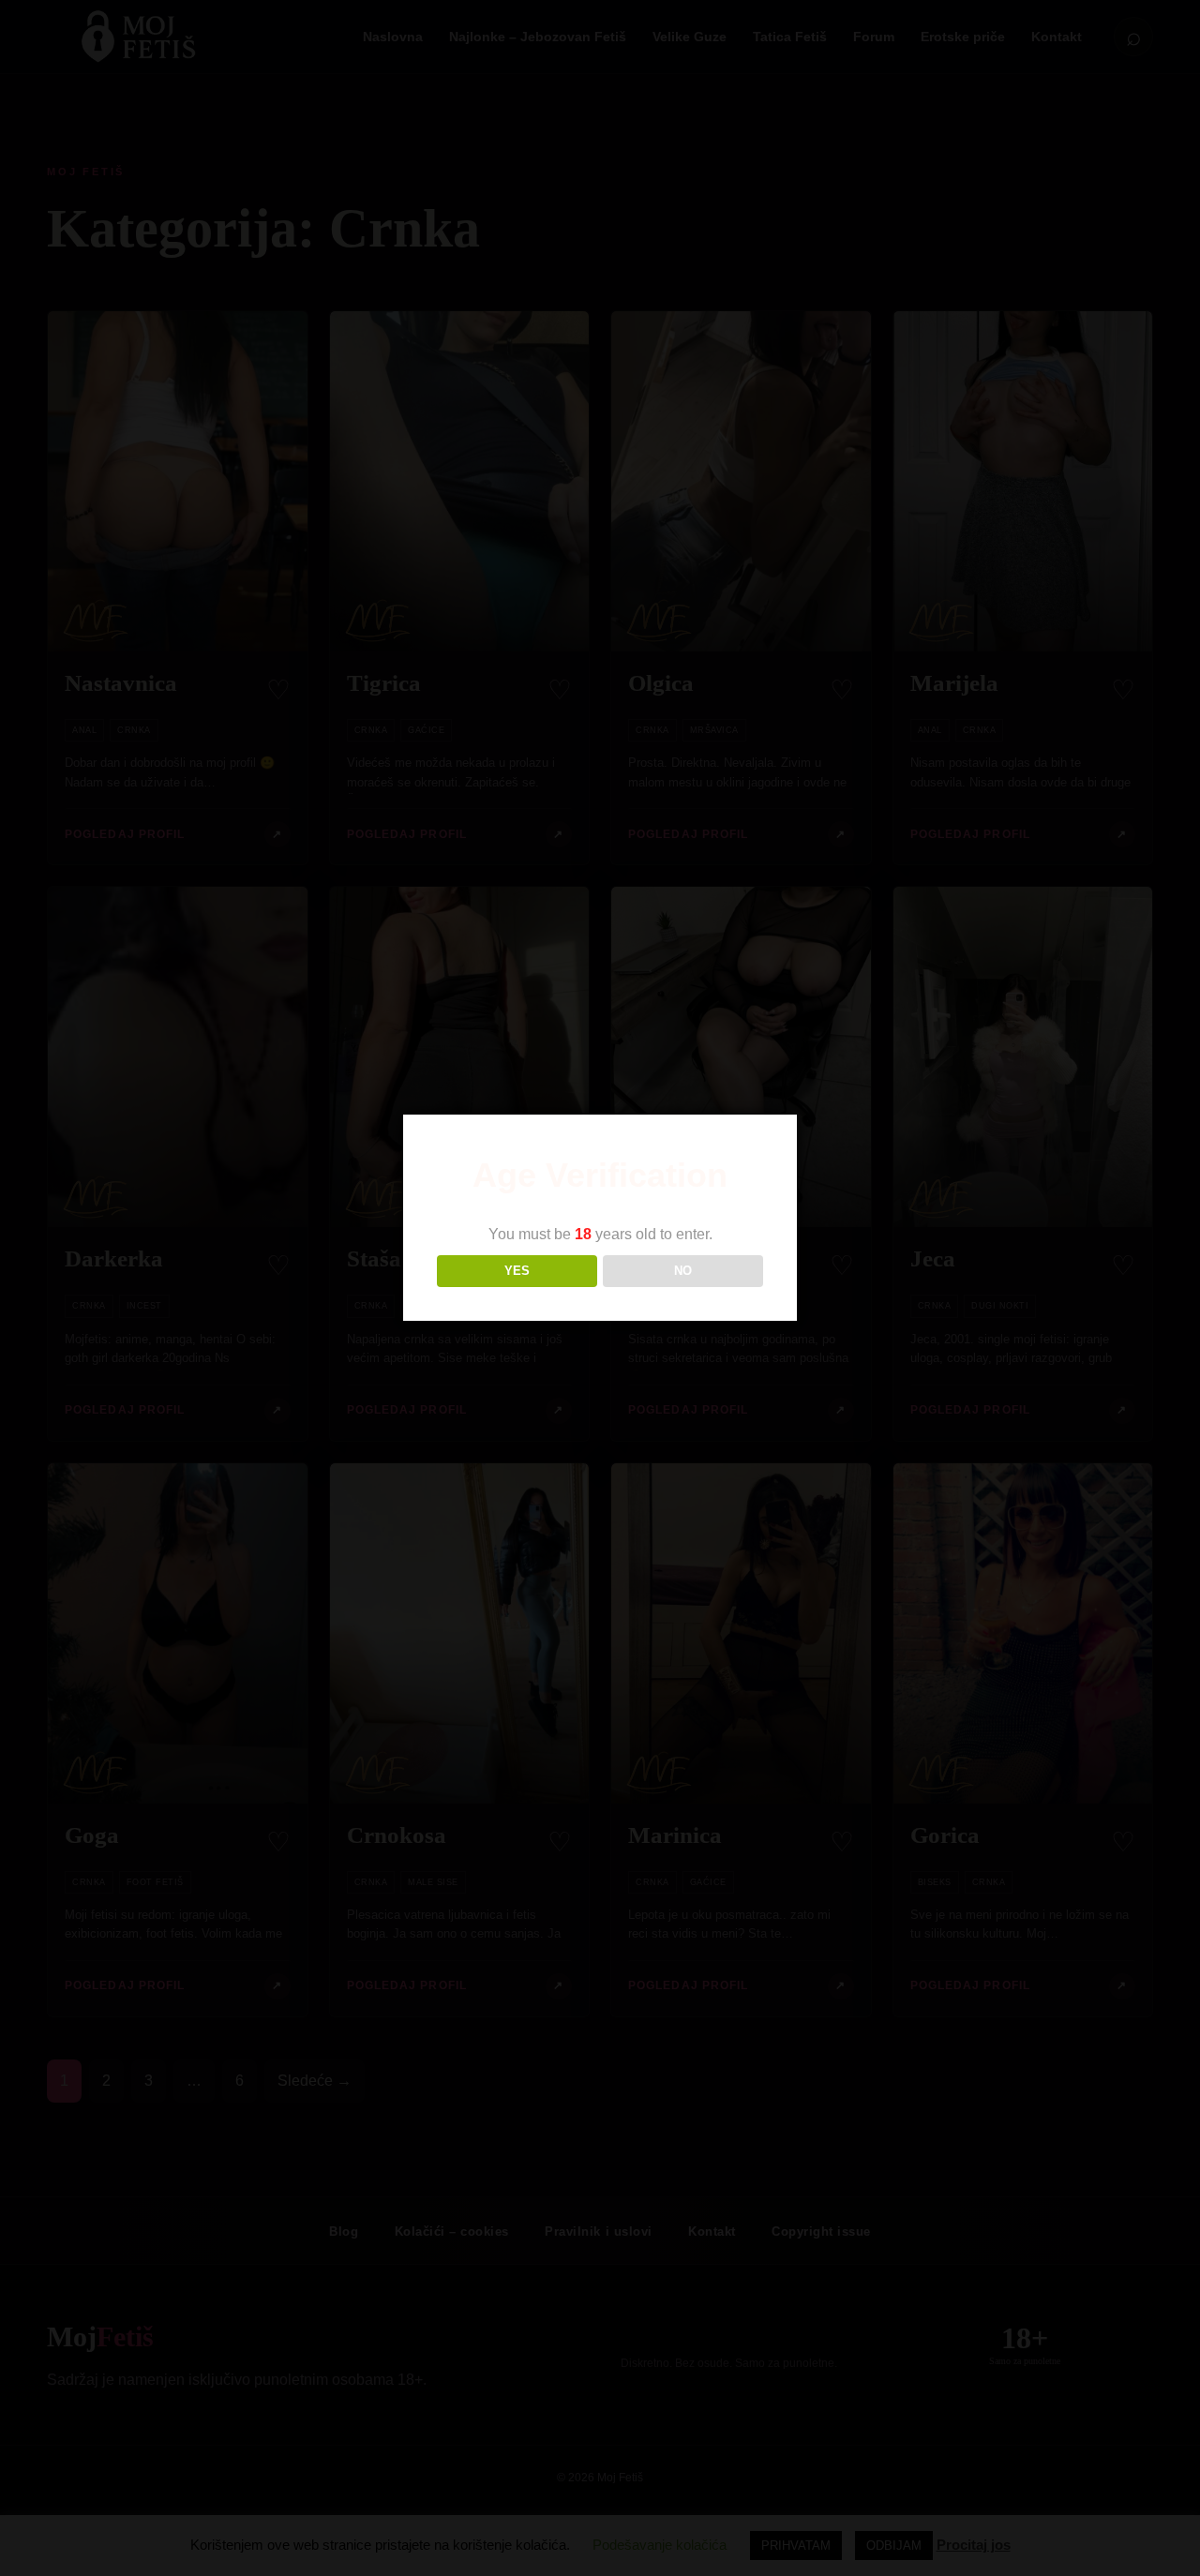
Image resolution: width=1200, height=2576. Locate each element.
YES (517, 1271)
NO (683, 1271)
